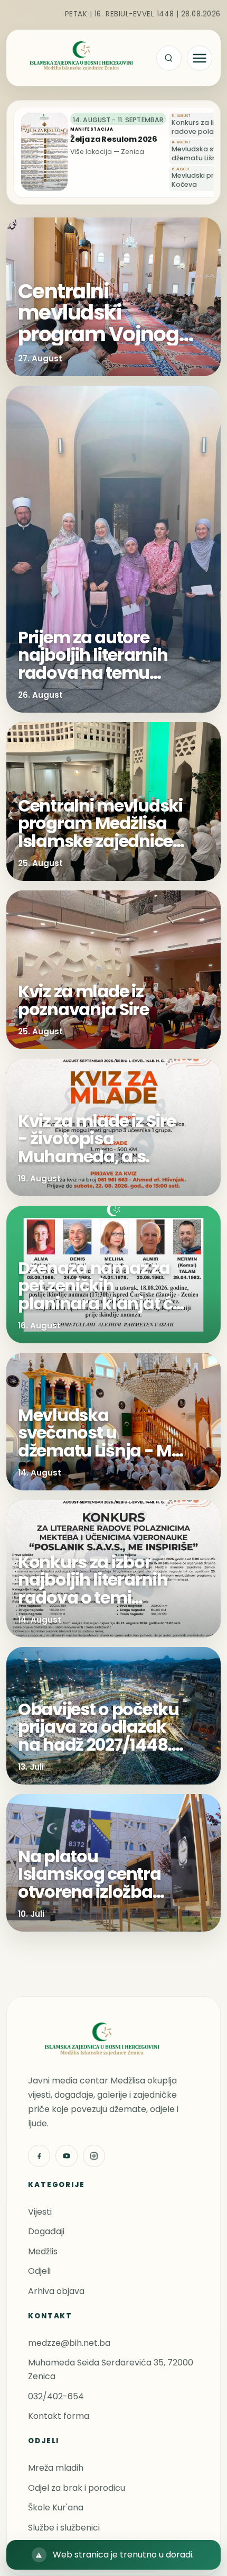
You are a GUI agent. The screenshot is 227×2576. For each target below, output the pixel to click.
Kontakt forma (59, 2416)
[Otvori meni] (200, 58)
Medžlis (43, 2251)
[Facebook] (39, 2156)
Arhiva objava (56, 2291)
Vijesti (40, 2212)
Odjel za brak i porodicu (77, 2488)
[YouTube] (67, 2156)
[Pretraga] (169, 58)
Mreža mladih (56, 2468)
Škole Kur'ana (56, 2507)
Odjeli (39, 2271)
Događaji (46, 2231)
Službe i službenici (64, 2528)
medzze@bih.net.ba (69, 2343)
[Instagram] (94, 2156)
